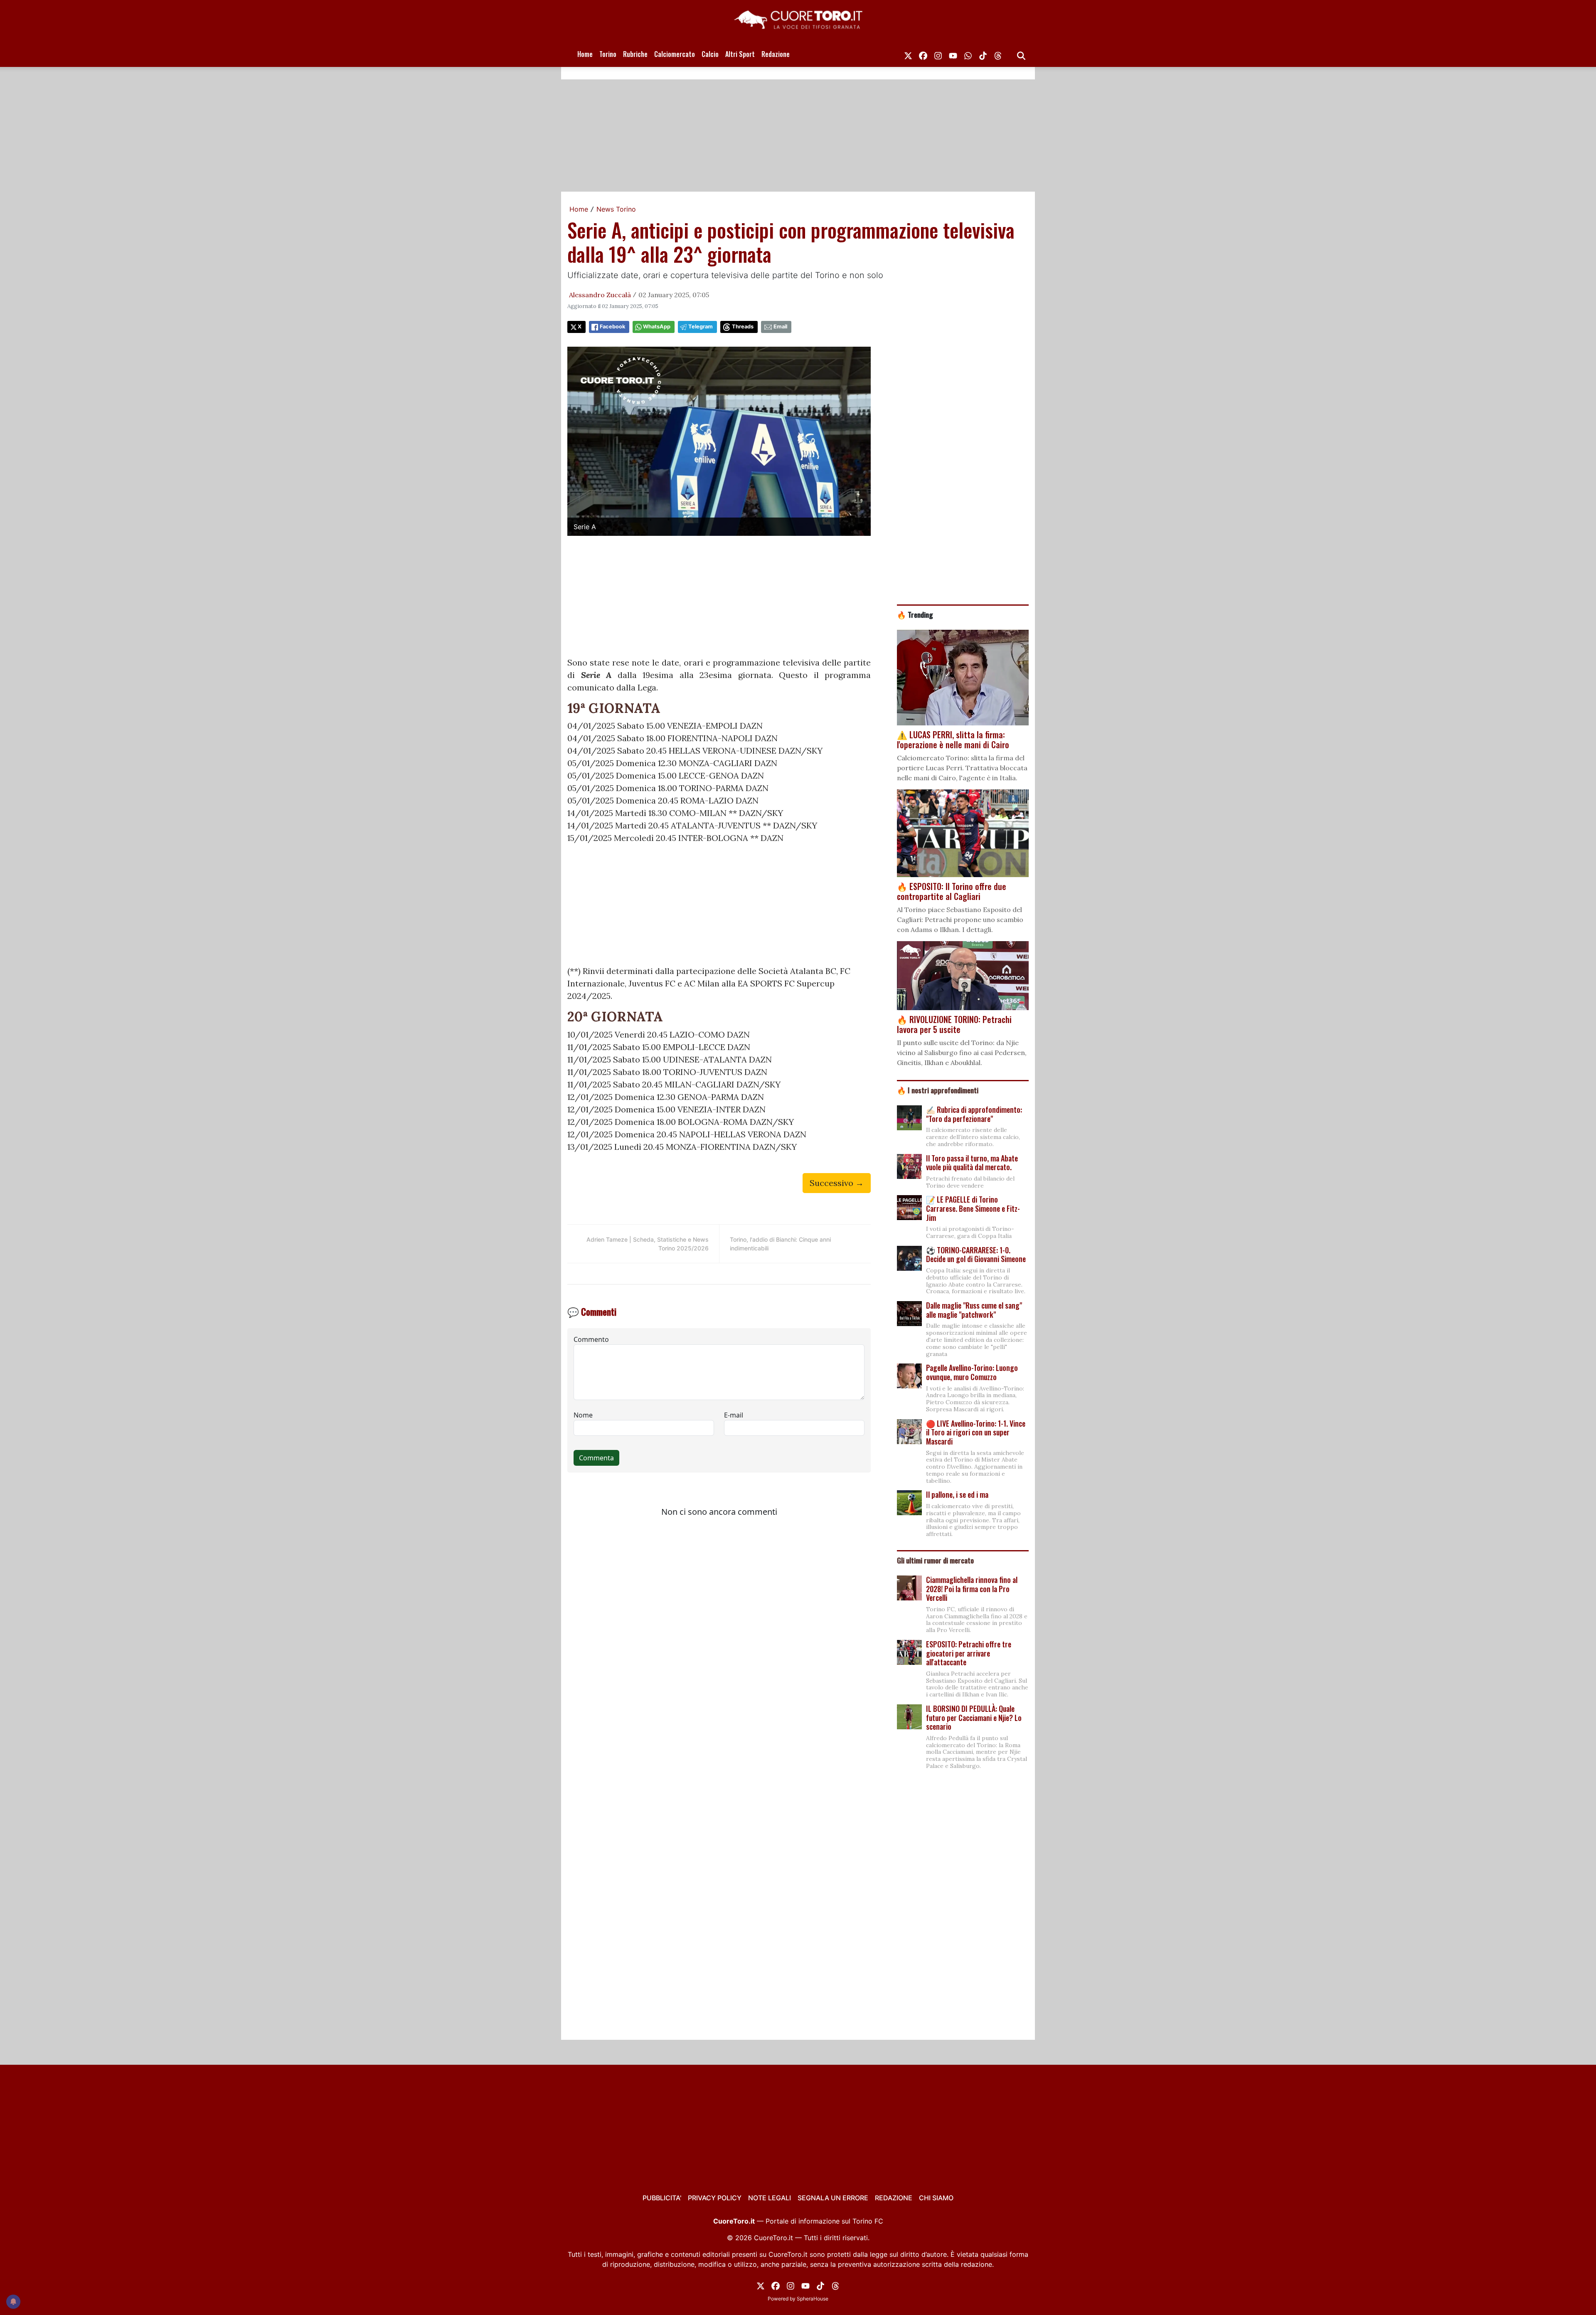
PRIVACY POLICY (715, 2198)
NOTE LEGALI (770, 2198)
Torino (608, 54)
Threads (743, 327)
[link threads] (998, 54)
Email (780, 327)
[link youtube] (953, 54)
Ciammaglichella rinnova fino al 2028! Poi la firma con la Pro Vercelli (972, 1589)
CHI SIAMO (936, 2198)
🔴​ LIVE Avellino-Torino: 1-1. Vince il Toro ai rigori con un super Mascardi (976, 1432)
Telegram (701, 327)
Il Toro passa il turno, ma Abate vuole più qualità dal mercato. (972, 1163)
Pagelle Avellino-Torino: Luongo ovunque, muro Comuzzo (972, 1372)
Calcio (710, 54)
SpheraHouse (813, 2299)
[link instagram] (938, 54)
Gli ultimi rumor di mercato (935, 1560)
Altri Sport (740, 54)
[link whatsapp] (968, 54)
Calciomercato (675, 54)
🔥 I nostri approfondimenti (938, 1090)
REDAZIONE (894, 2198)
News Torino (616, 209)
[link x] (908, 54)
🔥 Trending (915, 614)
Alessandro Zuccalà (600, 295)
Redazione (776, 54)
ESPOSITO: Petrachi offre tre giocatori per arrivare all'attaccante (969, 1653)
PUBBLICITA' (662, 2198)
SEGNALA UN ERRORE (833, 2198)
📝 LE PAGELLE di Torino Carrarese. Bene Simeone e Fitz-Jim (973, 1208)
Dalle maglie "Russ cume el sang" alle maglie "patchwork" (974, 1310)
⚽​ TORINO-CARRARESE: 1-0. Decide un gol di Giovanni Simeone (976, 1255)
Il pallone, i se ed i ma (957, 1494)
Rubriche (635, 54)
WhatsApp (657, 327)
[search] (1021, 54)
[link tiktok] (983, 54)
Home (585, 54)
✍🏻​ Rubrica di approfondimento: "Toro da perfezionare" (974, 1114)
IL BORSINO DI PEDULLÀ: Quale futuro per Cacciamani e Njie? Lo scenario (974, 1717)
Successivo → (837, 1183)
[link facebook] (923, 54)
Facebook (612, 327)
